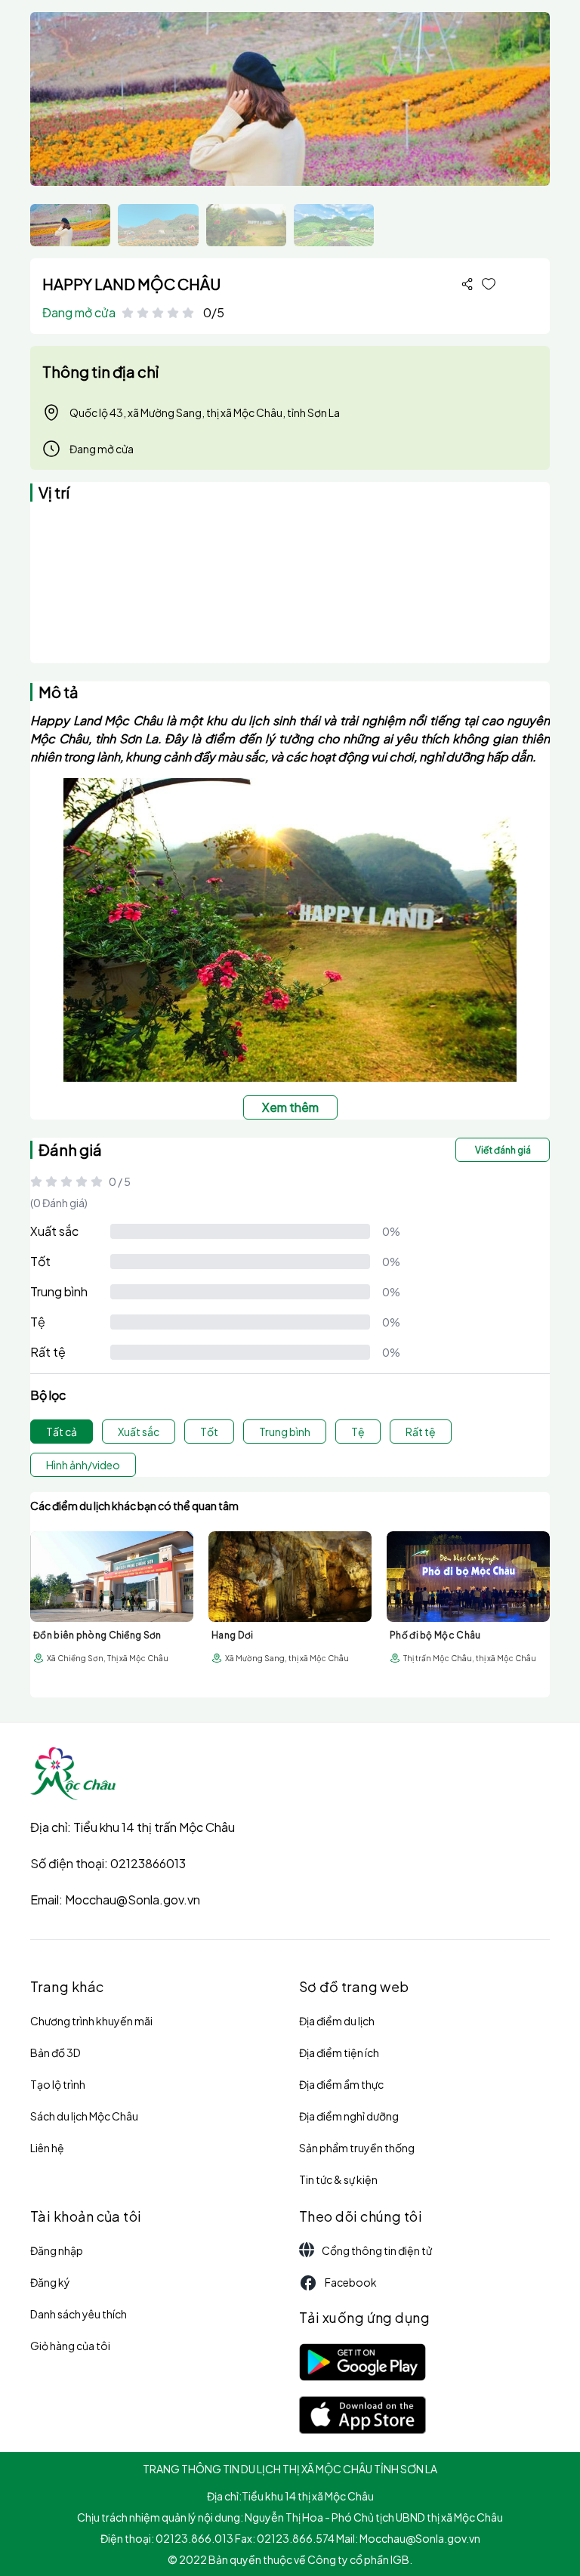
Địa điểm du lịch (337, 2021)
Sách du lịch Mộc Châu (84, 2116)
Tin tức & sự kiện (338, 2179)
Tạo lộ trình (58, 2084)
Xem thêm (290, 1107)
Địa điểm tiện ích (339, 2052)
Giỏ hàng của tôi (70, 2346)
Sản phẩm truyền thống (357, 2148)
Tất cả (62, 1432)
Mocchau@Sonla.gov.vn (133, 1900)
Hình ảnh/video (83, 1465)
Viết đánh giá (503, 1150)
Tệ (38, 1322)
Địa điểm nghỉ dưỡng (349, 2116)
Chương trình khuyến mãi (91, 2021)
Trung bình (59, 1291)
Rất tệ (48, 1352)
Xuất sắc (54, 1231)
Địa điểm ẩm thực (341, 2084)
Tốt (40, 1261)
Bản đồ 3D (56, 2052)
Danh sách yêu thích (79, 2314)
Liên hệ (47, 2148)
